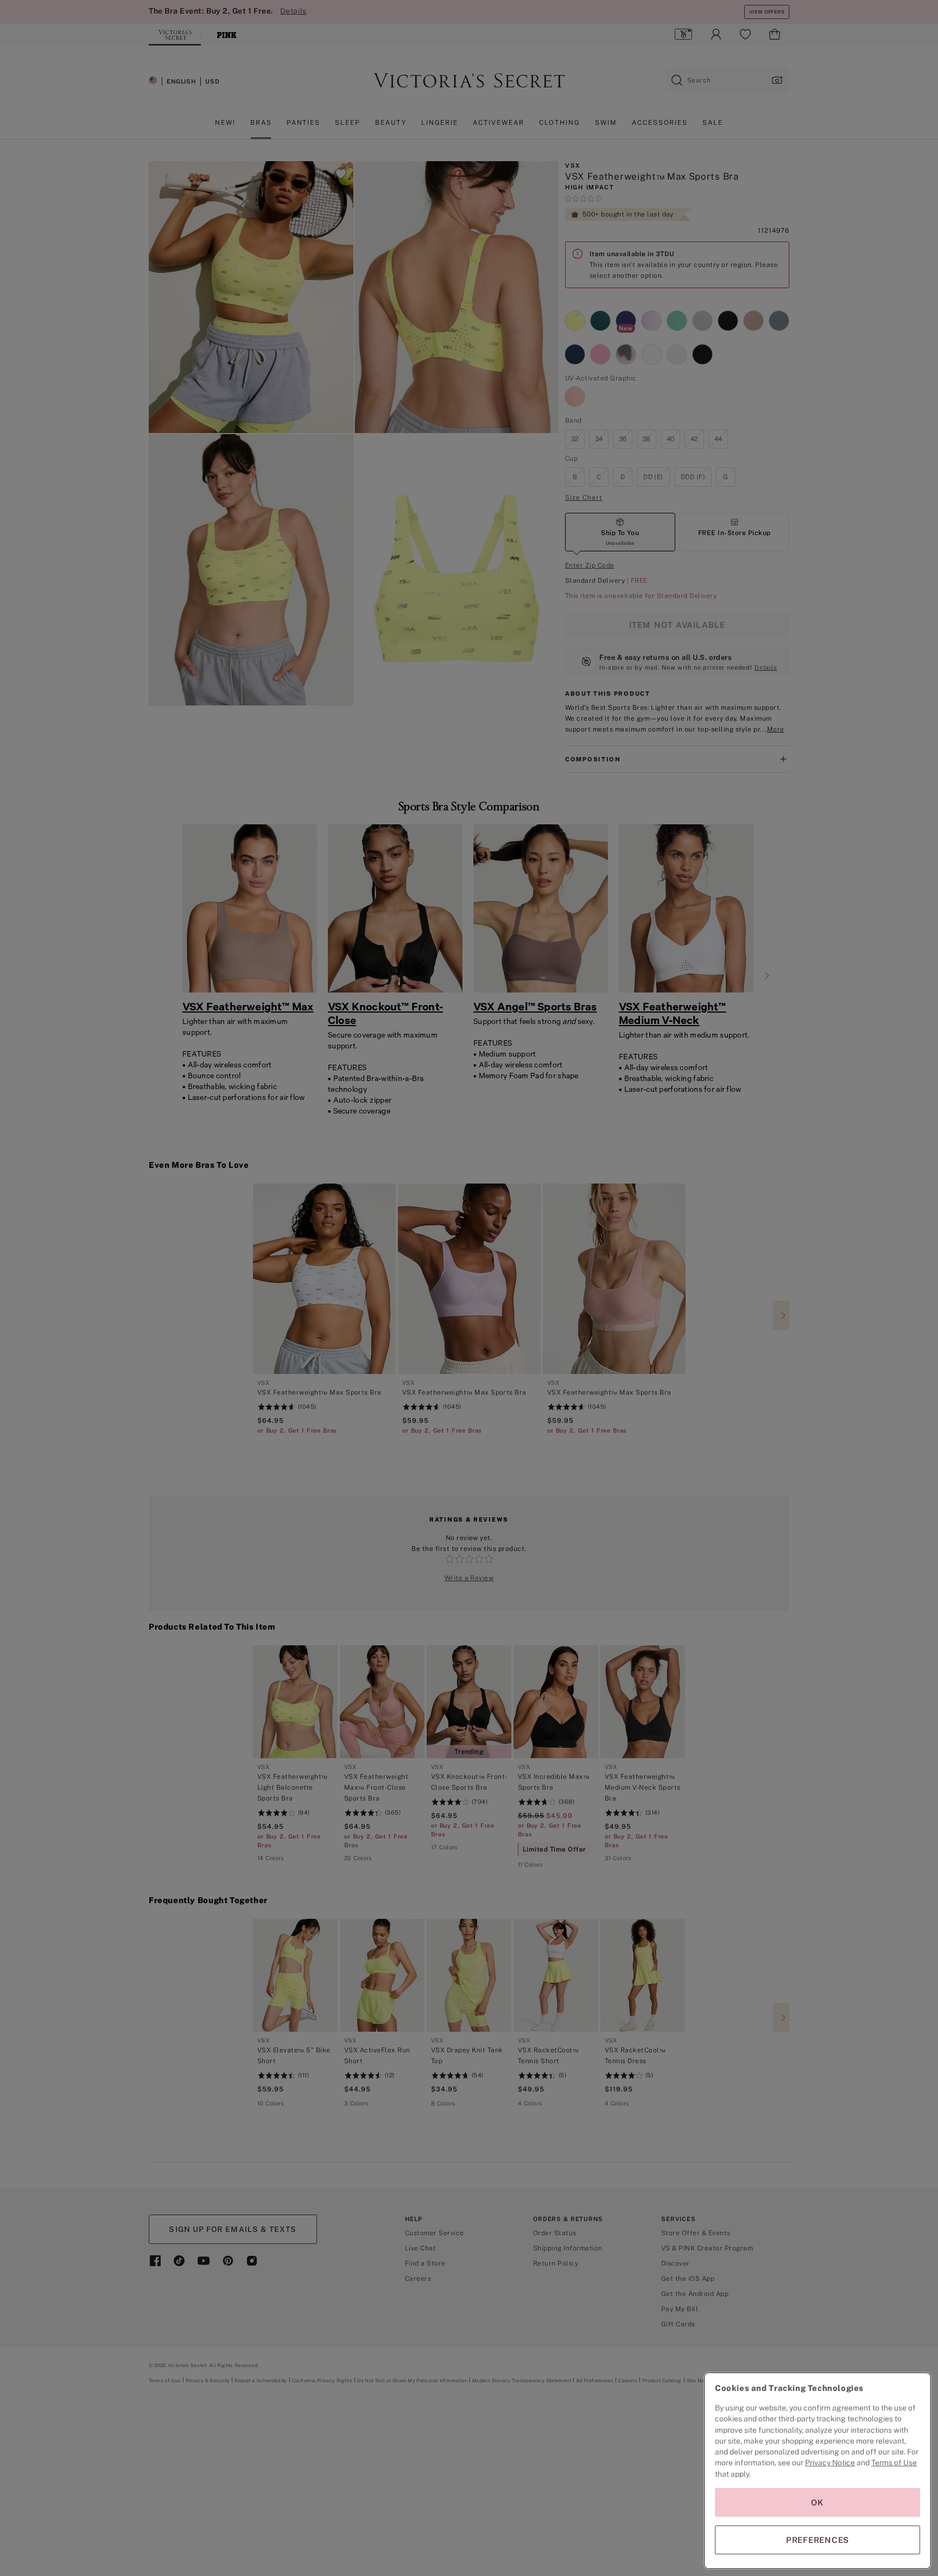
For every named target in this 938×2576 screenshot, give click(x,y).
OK (817, 2502)
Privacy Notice (830, 2463)
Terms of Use (894, 2463)
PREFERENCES (817, 2540)
